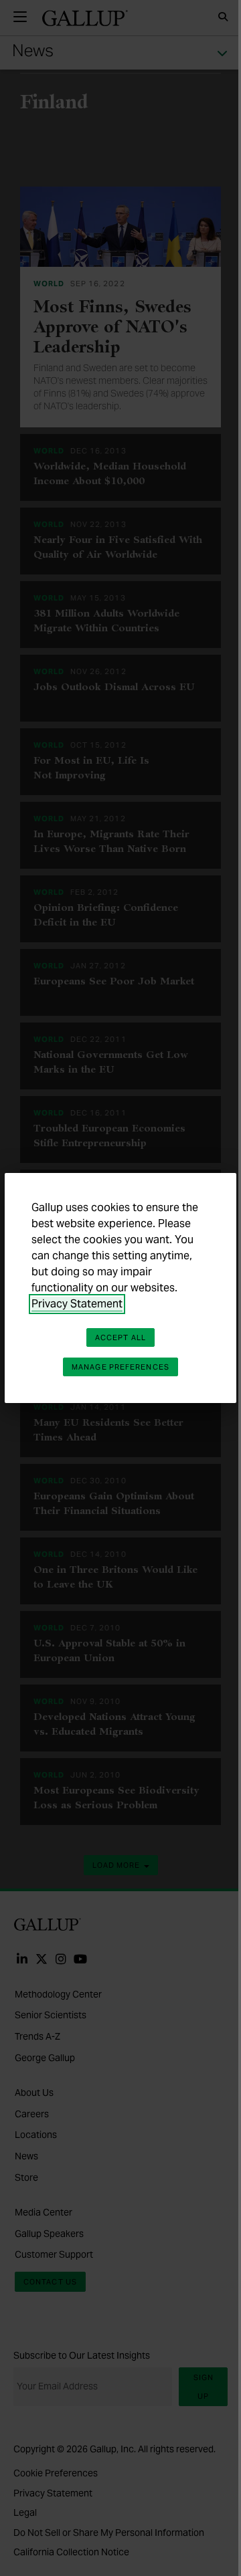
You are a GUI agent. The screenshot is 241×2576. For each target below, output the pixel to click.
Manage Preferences (120, 1367)
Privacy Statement (77, 1304)
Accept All (120, 1337)
